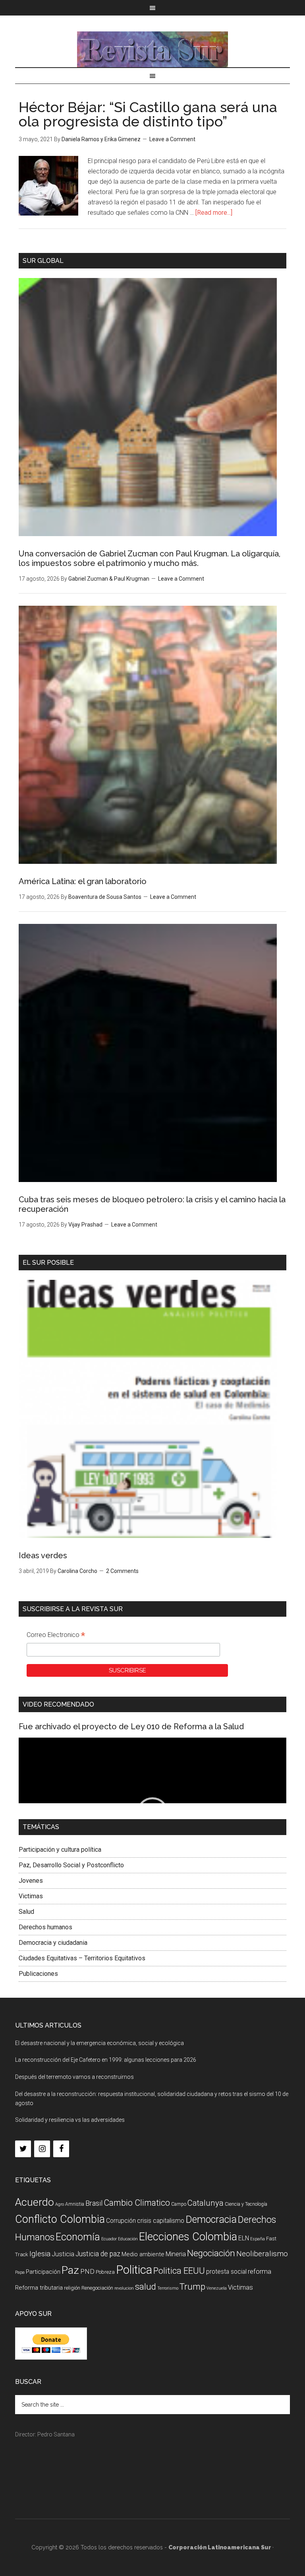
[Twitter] (23, 2149)
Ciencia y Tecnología (246, 2204)
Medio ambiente (143, 2254)
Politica (134, 2270)
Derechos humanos (45, 1927)
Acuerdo (35, 2202)
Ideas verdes (43, 1555)
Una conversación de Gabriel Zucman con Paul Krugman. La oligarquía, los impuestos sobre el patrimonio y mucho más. (150, 558)
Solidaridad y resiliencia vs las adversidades (70, 2120)
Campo (179, 2204)
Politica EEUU (179, 2271)
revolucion (124, 2288)
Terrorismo (168, 2288)
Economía (78, 2237)
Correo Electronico (56, 1636)
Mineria (176, 2254)
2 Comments (122, 1571)
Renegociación (97, 2288)
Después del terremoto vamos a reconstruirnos (74, 2077)
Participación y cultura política (60, 1850)
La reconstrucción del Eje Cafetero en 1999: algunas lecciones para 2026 (106, 2060)
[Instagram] (42, 2149)
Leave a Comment (172, 139)
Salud (26, 1912)
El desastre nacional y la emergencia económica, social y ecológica (99, 2043)
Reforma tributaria (39, 2288)
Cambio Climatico (137, 2203)
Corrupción (121, 2221)
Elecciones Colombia (188, 2237)
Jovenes (31, 1881)
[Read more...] (214, 213)
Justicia (63, 2254)
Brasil (94, 2203)
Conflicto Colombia (60, 2219)
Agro (60, 2204)
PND (87, 2271)
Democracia (211, 2219)
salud (146, 2286)
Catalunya (206, 2203)
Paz (70, 2270)
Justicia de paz (98, 2254)
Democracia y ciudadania (53, 1943)
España (258, 2239)
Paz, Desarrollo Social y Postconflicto (71, 1865)
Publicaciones (38, 1974)
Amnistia (75, 2204)
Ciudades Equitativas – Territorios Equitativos (82, 1958)
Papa (20, 2272)
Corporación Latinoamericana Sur (152, 49)
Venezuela (217, 2288)
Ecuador (109, 2239)
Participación (43, 2272)
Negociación (211, 2253)
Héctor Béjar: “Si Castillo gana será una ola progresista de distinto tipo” (148, 114)
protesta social (226, 2272)
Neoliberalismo (262, 2254)
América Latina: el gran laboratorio (83, 881)
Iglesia (40, 2254)
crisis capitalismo (161, 2221)
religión (72, 2288)
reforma (260, 2271)
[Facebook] (61, 2149)
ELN (244, 2238)
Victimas (31, 1896)
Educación (128, 2239)
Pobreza (105, 2272)
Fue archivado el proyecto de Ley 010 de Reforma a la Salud (131, 1726)
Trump (192, 2287)
